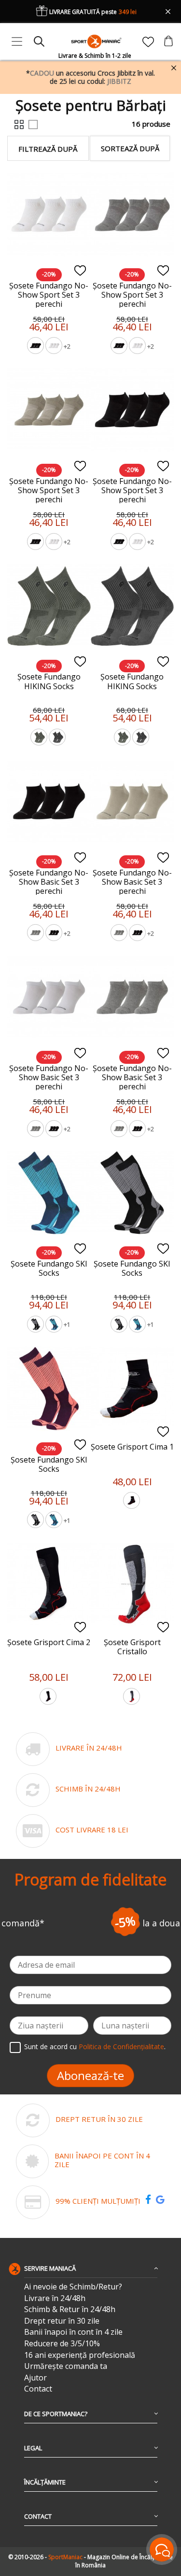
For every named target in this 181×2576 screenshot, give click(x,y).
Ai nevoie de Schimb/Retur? (73, 2287)
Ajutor (35, 2378)
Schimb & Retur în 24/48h (70, 2309)
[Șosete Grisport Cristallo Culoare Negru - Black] (132, 1698)
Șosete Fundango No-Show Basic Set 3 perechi (49, 882)
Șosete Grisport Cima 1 (132, 1447)
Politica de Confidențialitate (121, 2046)
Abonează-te (90, 2075)
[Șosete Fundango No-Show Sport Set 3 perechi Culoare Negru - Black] (36, 347)
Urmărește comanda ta (66, 2366)
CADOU (42, 73)
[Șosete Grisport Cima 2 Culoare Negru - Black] (49, 1698)
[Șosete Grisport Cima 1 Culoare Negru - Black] (132, 1502)
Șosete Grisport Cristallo (132, 1647)
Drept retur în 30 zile (62, 2321)
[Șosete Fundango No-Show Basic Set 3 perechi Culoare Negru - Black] (55, 934)
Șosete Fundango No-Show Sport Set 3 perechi (49, 295)
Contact (38, 2389)
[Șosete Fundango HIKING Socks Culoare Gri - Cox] (58, 738)
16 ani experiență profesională (80, 2355)
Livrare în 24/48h (55, 2298)
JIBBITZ (119, 81)
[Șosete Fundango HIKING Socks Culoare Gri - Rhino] (40, 738)
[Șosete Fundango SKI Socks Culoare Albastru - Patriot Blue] (55, 1325)
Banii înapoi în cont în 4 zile (73, 2332)
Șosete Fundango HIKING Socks (49, 681)
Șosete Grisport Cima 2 (49, 1642)
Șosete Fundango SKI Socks (49, 1268)
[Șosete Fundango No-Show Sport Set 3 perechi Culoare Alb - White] (55, 347)
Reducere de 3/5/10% (62, 2344)
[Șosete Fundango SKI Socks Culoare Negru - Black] (36, 1325)
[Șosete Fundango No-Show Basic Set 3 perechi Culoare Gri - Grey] (36, 934)
